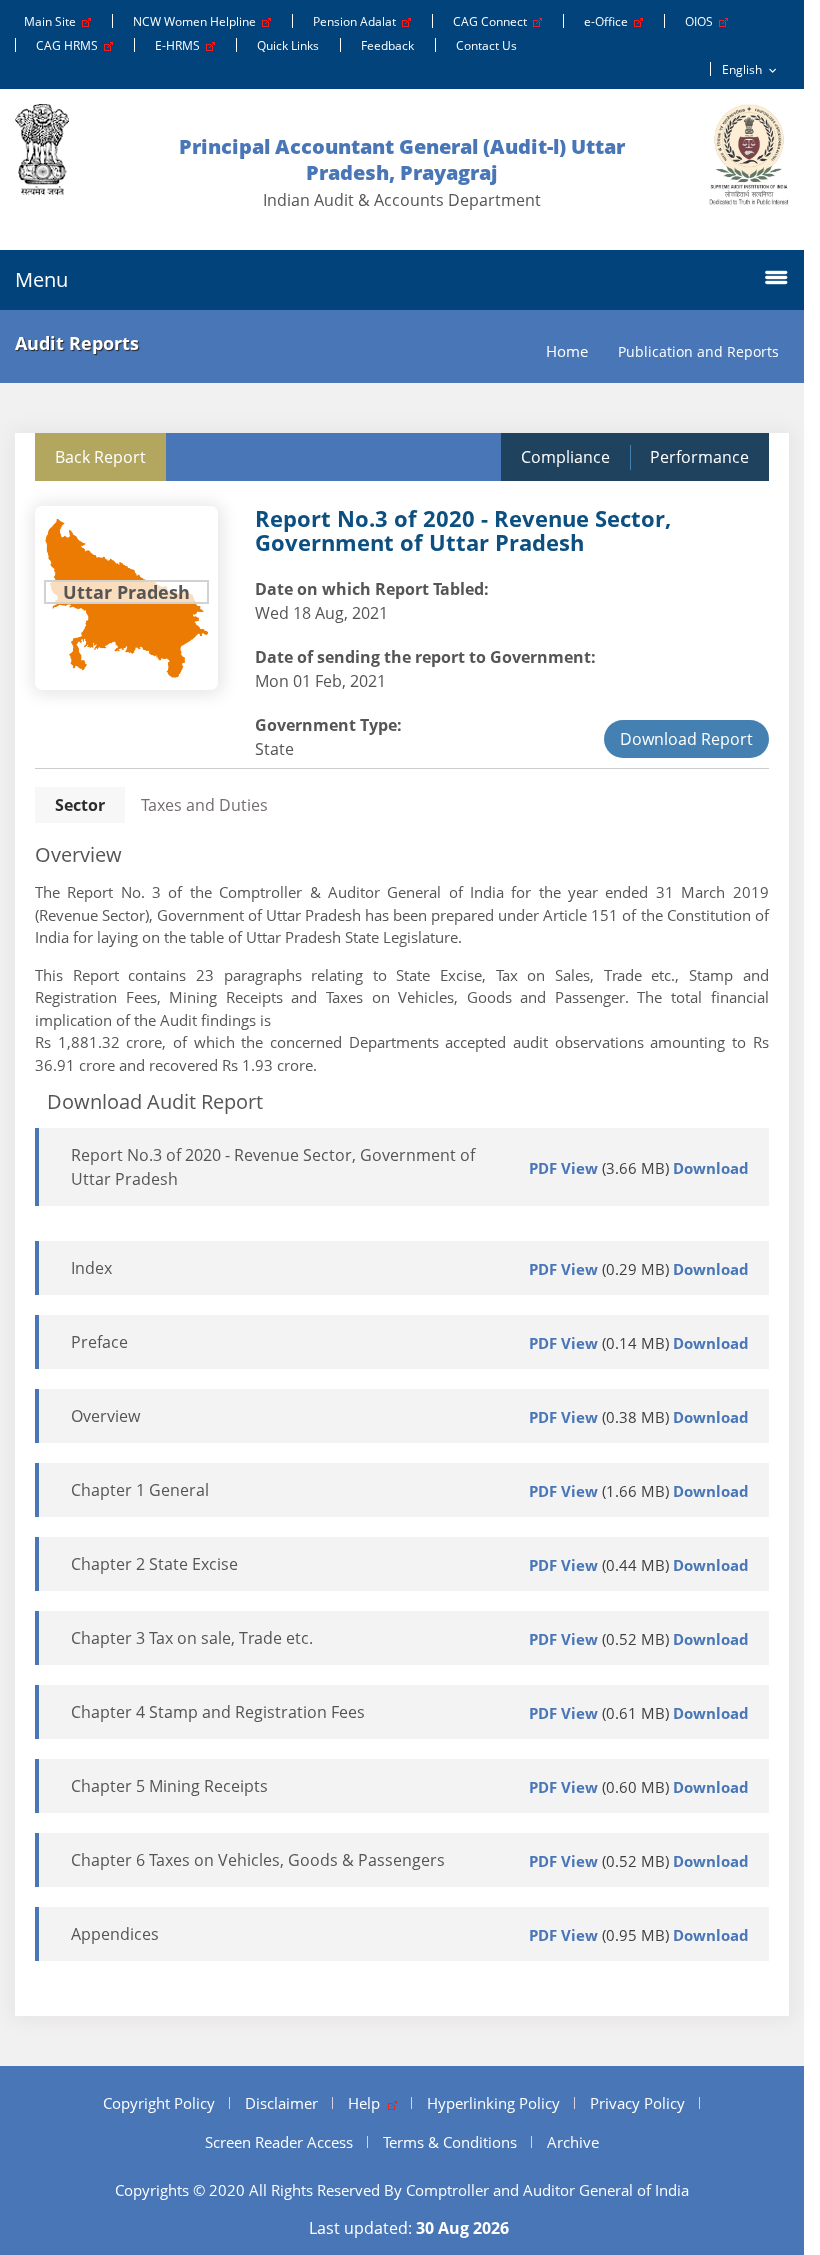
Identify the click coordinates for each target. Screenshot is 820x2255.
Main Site (53, 21)
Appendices (115, 1934)
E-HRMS (180, 45)
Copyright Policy (159, 2103)
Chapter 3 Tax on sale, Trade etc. (192, 1638)
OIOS (702, 21)
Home (567, 351)
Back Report (100, 457)
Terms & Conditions (450, 2142)
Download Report (686, 739)
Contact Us (486, 45)
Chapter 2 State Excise (154, 1564)
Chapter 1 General (140, 1490)
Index (91, 1268)
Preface (99, 1342)
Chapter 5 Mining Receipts (169, 1786)
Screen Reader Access (279, 2142)
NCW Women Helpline (197, 21)
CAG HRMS (70, 45)
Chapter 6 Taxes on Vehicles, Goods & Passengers (258, 1860)
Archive (573, 2142)
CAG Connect (493, 21)
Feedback (387, 45)
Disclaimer (281, 2103)
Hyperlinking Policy (493, 2103)
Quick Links (288, 45)
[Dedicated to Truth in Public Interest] (749, 154)
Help (368, 2103)
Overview (105, 1416)
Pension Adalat (357, 21)
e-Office (609, 21)
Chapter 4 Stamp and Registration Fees (218, 1712)
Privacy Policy (637, 2103)
